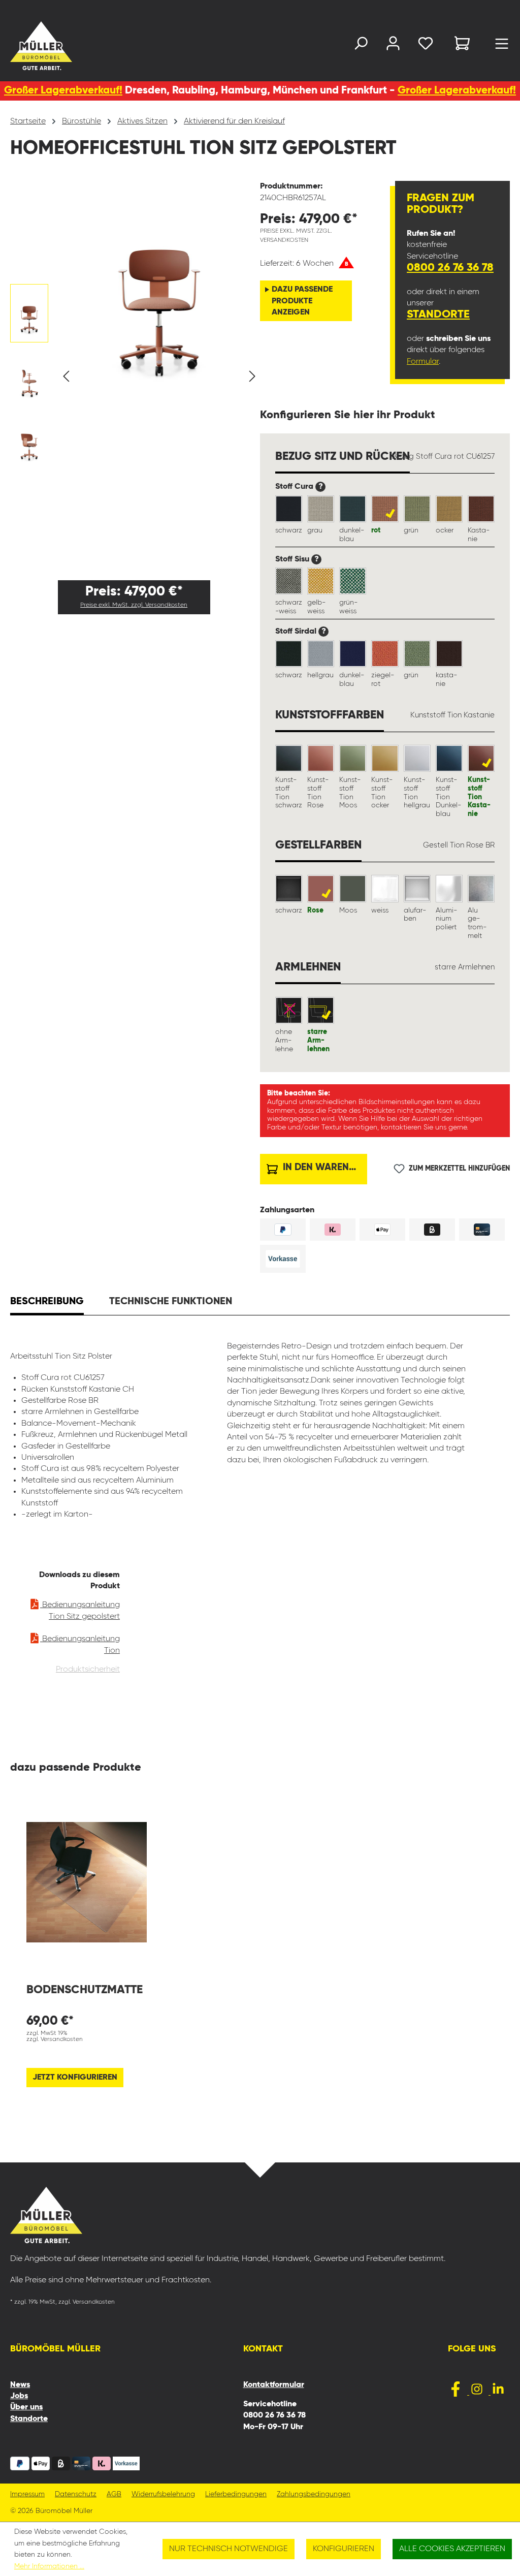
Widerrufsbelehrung (163, 2494)
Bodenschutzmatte (85, 1990)
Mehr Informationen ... (49, 2566)
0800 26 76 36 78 (450, 268)
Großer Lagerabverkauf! (63, 91)
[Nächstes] (252, 377)
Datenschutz (76, 2494)
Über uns (26, 2407)
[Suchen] (361, 45)
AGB (114, 2494)
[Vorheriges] (66, 377)
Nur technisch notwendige (229, 2549)
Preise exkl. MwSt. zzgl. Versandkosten (134, 605)
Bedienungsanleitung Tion (80, 1645)
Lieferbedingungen (236, 2494)
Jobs (19, 2396)
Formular (423, 362)
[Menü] (502, 46)
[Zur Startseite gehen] (27, 46)
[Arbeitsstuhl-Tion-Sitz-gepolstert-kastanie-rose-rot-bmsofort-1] (159, 282)
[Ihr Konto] (393, 45)
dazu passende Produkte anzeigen (302, 301)
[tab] (47, 1303)
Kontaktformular (274, 2385)
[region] (135, 376)
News (20, 2385)
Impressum (27, 2494)
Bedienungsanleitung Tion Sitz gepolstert (80, 1611)
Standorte (438, 315)
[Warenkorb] (462, 45)
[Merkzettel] (426, 45)
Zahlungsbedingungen (314, 2494)
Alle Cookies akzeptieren (452, 2549)
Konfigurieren (344, 2549)
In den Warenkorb (324, 1167)
